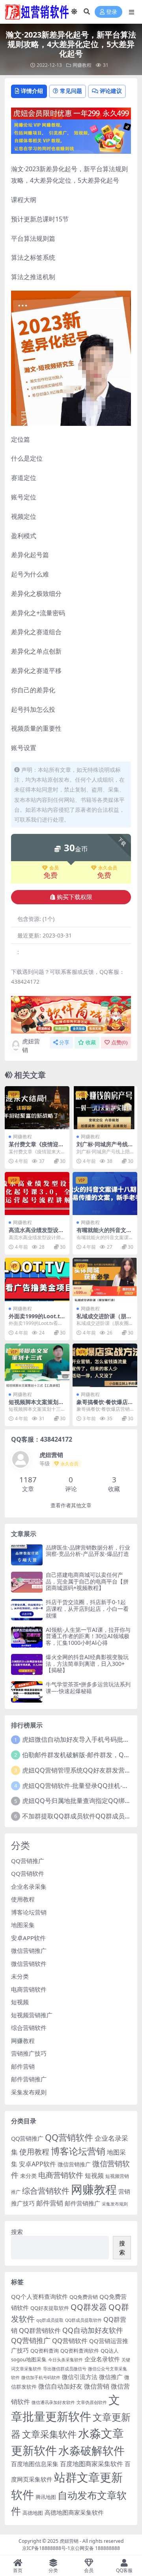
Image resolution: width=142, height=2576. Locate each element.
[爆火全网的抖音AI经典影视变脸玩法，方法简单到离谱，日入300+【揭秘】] (27, 1664)
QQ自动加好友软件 (93, 2330)
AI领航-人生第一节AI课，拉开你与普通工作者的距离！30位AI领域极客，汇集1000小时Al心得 (88, 1636)
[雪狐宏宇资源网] (71, 1014)
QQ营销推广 (28, 1861)
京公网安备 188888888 (95, 2548)
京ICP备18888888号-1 (46, 2548)
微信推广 (111, 2377)
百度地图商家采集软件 (92, 2464)
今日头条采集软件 (65, 2360)
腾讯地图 (46, 2497)
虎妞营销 (31, 1046)
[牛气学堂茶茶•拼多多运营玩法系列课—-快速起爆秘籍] (27, 1692)
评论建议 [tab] (111, 91)
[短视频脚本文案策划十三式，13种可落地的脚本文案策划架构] (37, 1365)
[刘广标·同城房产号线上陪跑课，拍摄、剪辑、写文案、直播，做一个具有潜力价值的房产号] (105, 1108)
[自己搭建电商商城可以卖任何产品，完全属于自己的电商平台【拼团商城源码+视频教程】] (27, 1582)
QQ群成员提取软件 (83, 2320)
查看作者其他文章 (71, 1505)
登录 (112, 12)
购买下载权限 (75, 897)
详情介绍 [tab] (32, 91)
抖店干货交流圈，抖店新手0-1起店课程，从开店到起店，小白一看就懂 (87, 1609)
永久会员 (108, 868)
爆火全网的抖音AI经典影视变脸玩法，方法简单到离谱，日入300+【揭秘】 (87, 1664)
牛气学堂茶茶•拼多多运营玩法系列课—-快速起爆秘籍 (88, 1688)
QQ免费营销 (84, 2297)
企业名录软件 (102, 2359)
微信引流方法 (80, 2377)
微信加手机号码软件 (41, 2378)
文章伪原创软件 (92, 2402)
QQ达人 (110, 2351)
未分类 (20, 1976)
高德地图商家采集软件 (74, 2512)
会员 (54, 868)
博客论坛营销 (29, 1912)
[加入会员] (71, 113)
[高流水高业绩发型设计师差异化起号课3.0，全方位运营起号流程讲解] (37, 1194)
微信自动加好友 (60, 2386)
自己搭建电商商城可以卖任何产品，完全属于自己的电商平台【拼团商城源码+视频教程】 (87, 1581)
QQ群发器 (89, 2307)
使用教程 (23, 1899)
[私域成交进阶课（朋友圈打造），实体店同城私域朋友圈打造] (105, 1279)
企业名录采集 (29, 1886)
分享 (64, 1042)
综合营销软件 (29, 2028)
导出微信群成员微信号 (65, 2369)
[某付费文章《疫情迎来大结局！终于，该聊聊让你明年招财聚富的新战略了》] (37, 1108)
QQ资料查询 (45, 2351)
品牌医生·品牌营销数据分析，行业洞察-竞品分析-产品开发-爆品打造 (88, 1551)
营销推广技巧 (29, 2053)
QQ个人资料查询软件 (39, 2296)
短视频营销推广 (32, 2015)
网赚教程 (82, 65)
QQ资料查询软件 (80, 2351)
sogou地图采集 (29, 2359)
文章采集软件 (49, 2434)
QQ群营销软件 (40, 2330)
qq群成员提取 (50, 2320)
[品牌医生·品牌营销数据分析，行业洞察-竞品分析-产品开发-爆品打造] (27, 1555)
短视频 (20, 2002)
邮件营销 (23, 2066)
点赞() (119, 1042)
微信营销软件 (29, 1964)
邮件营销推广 (29, 2079)
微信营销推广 (29, 1950)
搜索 (17, 2232)
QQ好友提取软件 (50, 2308)
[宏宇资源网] (71, 136)
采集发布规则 (29, 2092)
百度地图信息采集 (35, 2464)
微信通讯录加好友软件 (53, 2402)
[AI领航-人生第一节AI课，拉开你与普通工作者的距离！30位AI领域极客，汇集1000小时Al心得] (27, 1637)
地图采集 (23, 1925)
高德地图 (33, 2513)
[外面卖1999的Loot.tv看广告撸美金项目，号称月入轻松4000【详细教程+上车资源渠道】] (37, 1279)
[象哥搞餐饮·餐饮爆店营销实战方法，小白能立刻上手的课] (105, 1365)
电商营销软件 (29, 1989)
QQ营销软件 (28, 1873)
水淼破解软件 (92, 2450)
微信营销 (97, 2386)
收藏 (91, 1042)
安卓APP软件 (28, 1938)
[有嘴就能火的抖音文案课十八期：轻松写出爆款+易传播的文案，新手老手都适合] (105, 1194)
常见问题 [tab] (71, 91)
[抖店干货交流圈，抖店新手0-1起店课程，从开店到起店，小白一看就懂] (27, 1609)
